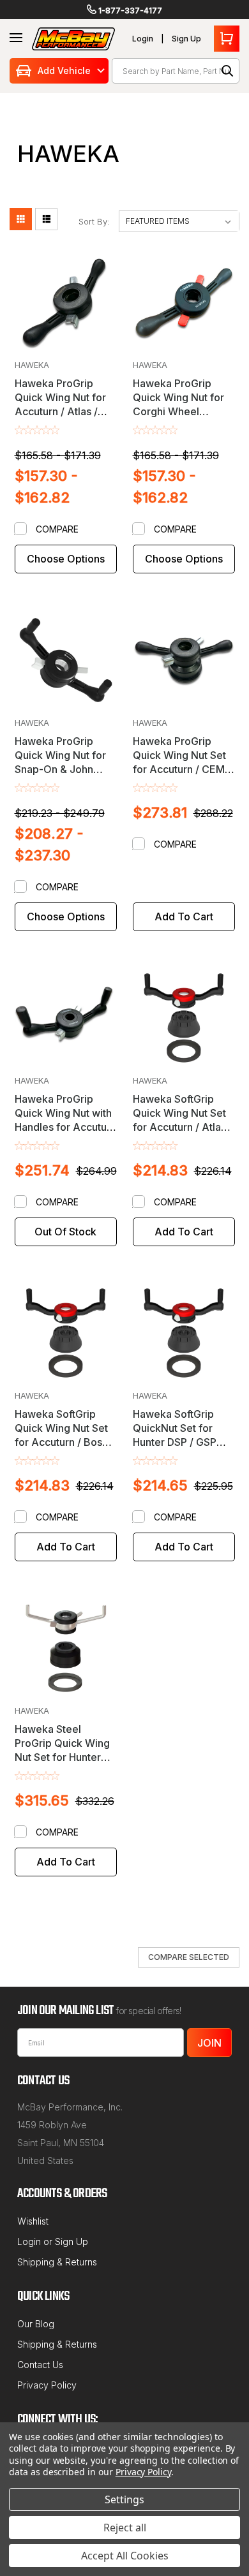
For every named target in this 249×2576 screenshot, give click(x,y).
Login (143, 39)
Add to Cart (184, 916)
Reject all (125, 2528)
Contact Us (40, 2365)
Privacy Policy (47, 2385)
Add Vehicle (64, 70)
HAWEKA (32, 365)
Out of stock (65, 1232)
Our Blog (36, 2324)
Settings (124, 2499)
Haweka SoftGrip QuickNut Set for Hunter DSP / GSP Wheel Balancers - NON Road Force (177, 1442)
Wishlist (33, 2221)
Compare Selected (189, 1957)
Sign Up (186, 39)
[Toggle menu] (16, 38)
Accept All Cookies (125, 2556)
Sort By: (94, 221)
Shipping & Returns (57, 2262)
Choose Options (66, 559)
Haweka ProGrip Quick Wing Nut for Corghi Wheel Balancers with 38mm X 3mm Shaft (180, 411)
